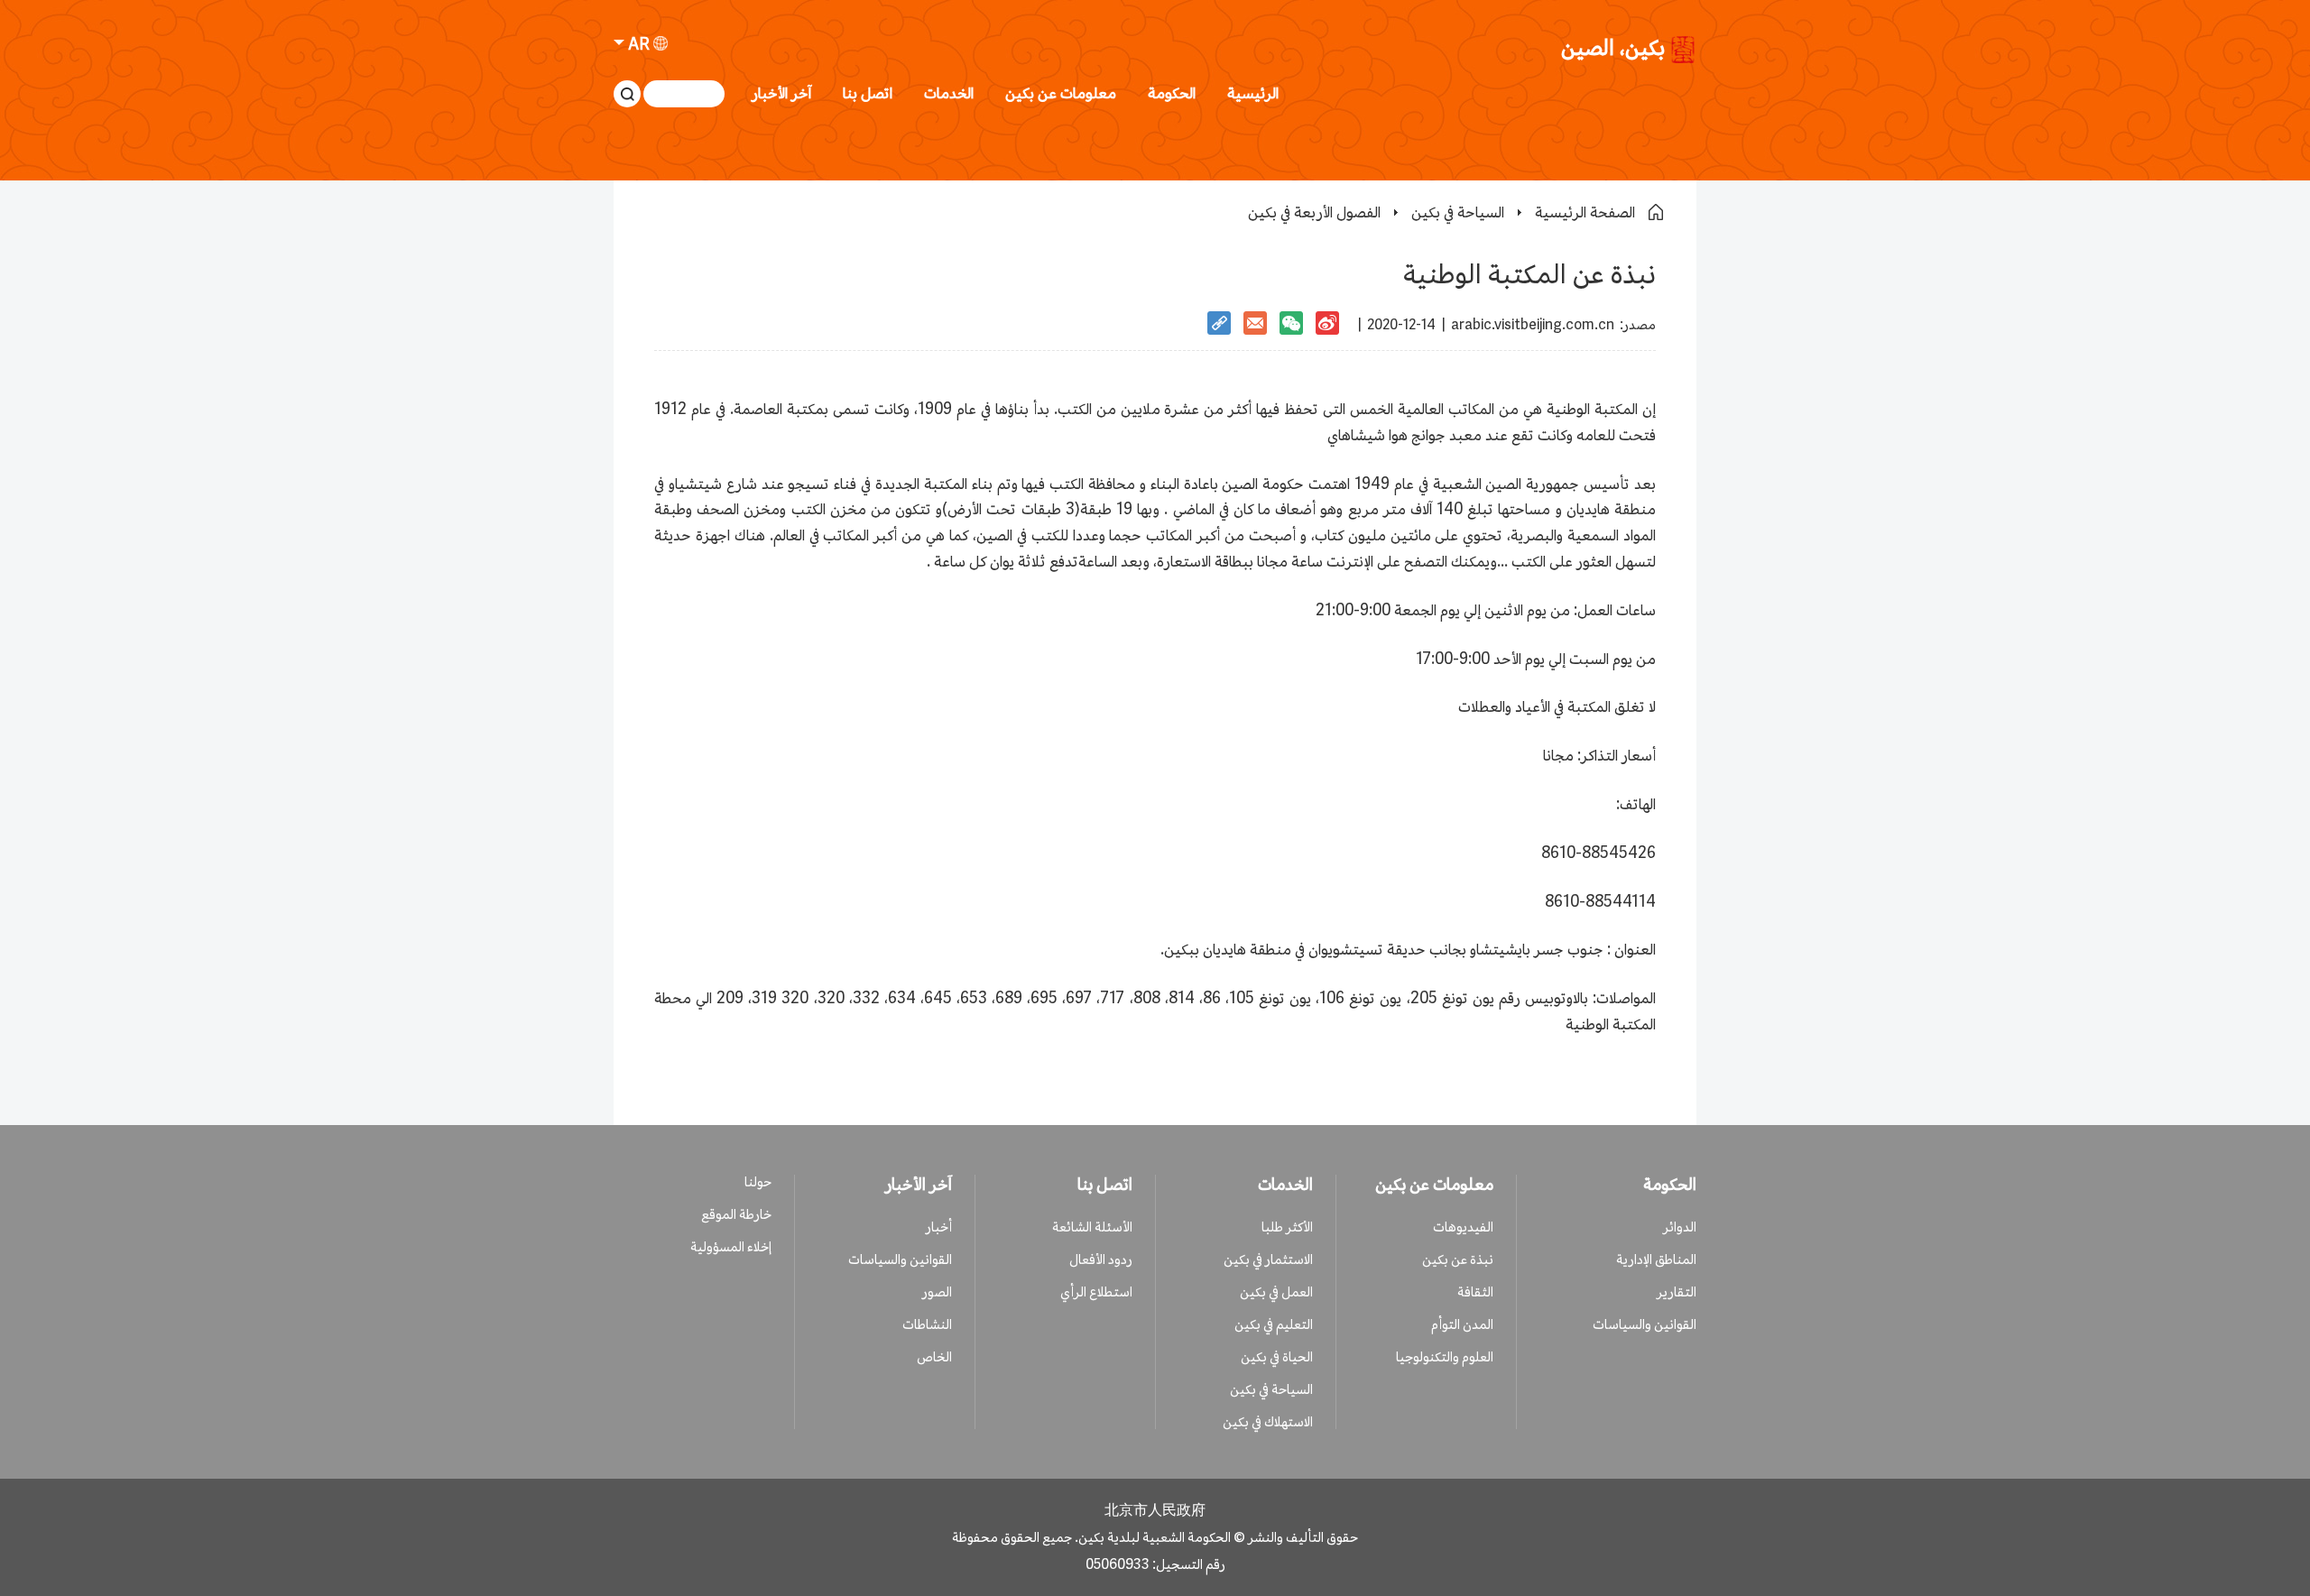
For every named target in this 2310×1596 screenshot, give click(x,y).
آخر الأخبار (781, 93)
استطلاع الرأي (1096, 1292)
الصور (937, 1292)
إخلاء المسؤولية (731, 1246)
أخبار (939, 1227)
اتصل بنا (868, 93)
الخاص (934, 1356)
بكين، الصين (1613, 49)
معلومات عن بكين (1061, 93)
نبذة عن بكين (1458, 1259)
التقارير (1677, 1292)
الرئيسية (1253, 93)
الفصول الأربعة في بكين (1314, 212)
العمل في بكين (1276, 1292)
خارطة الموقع (736, 1214)
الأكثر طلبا (1287, 1227)
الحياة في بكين (1277, 1356)
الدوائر (1680, 1227)
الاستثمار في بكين (1268, 1259)
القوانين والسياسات (1645, 1324)
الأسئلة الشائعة (1092, 1227)
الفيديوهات (1463, 1227)
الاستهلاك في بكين (1268, 1421)
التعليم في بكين (1274, 1324)
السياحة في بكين (1458, 212)
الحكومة (1172, 93)
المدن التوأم (1462, 1324)
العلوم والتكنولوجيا (1445, 1356)
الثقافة (1475, 1292)
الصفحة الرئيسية (1585, 212)
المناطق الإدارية (1656, 1259)
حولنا (758, 1181)
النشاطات (927, 1324)
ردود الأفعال (1101, 1259)
